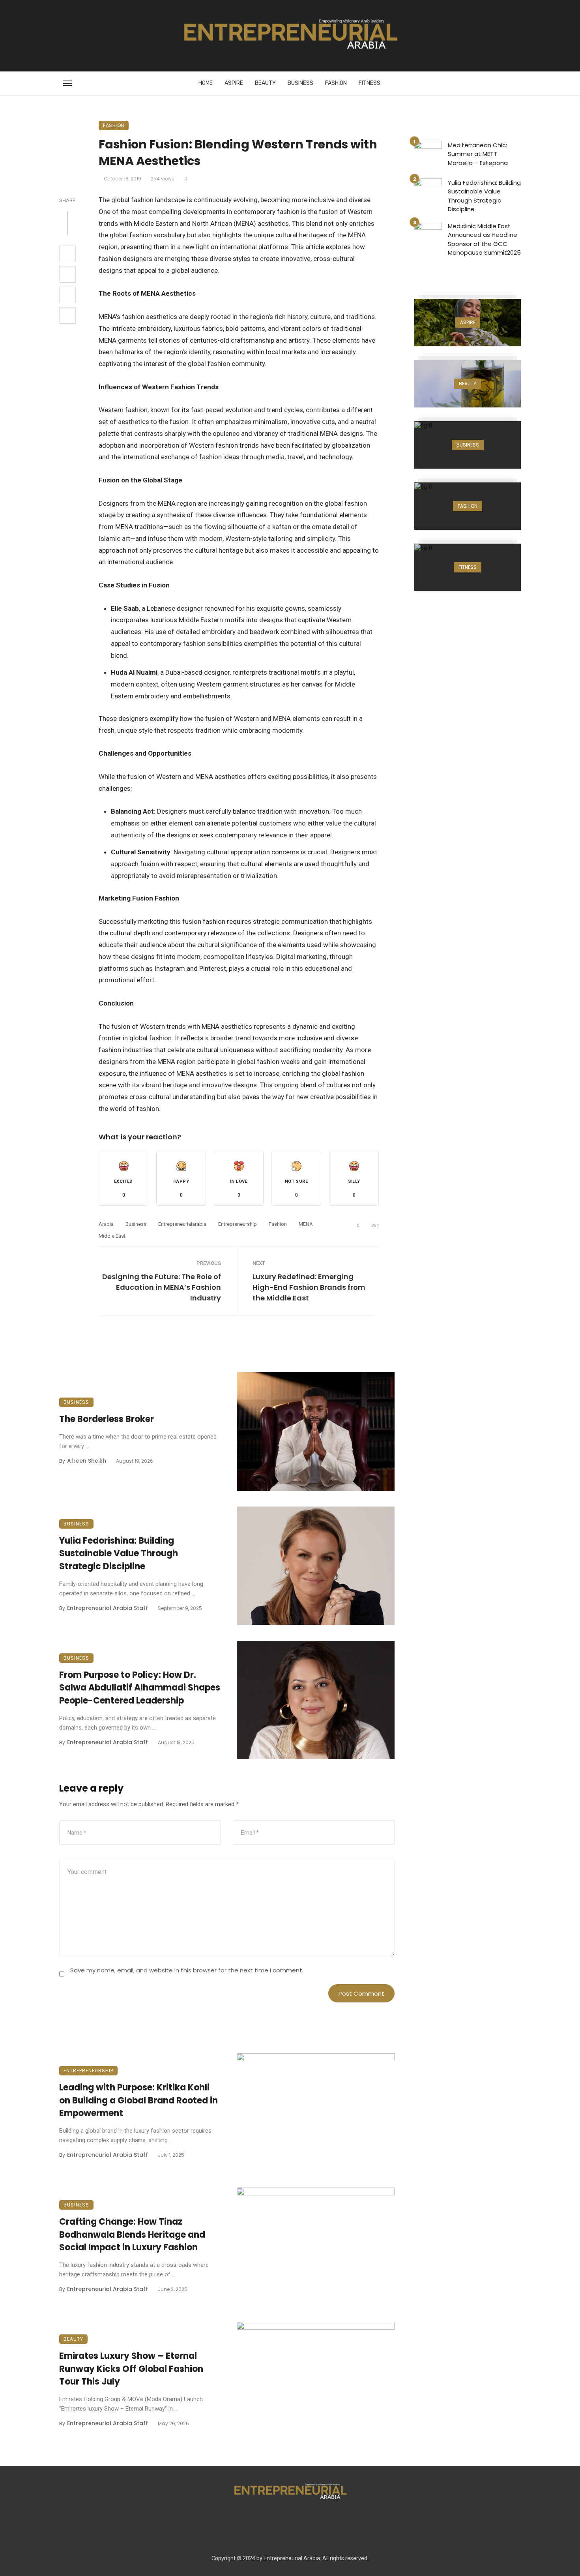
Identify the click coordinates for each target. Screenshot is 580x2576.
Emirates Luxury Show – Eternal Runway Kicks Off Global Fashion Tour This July (131, 2369)
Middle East (112, 1236)
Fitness (370, 83)
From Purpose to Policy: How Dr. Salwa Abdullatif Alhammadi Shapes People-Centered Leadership (140, 1688)
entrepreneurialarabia (182, 1224)
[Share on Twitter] (67, 274)
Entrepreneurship (88, 2070)
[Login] (468, 36)
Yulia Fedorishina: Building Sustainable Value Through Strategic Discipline (119, 1554)
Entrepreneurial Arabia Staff (108, 1608)
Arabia (106, 1224)
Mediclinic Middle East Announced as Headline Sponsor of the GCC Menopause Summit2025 (484, 239)
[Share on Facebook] (67, 254)
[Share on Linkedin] (67, 315)
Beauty (265, 83)
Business (300, 83)
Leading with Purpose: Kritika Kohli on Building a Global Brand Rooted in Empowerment (138, 2100)
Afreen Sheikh (87, 1461)
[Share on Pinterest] (67, 295)
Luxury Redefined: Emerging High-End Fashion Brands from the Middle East (309, 1287)
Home (206, 83)
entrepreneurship (238, 1224)
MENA (306, 1224)
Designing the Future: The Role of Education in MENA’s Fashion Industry (162, 1287)
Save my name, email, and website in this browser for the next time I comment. (187, 1970)
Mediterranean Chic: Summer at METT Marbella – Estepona (478, 154)
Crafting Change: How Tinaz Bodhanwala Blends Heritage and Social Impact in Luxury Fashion (132, 2235)
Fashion (336, 83)
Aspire (234, 83)
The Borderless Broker (107, 1419)
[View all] (468, 323)
